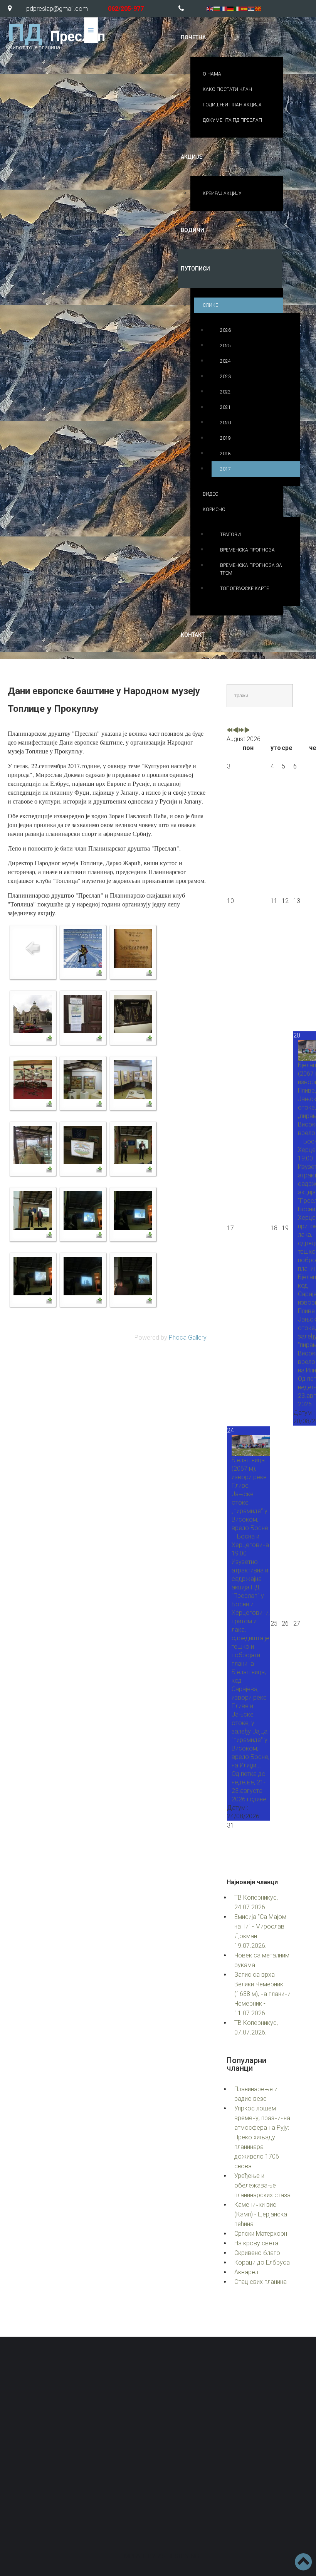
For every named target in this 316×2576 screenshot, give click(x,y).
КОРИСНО (214, 509)
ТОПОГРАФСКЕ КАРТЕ (245, 589)
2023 (225, 377)
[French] (224, 8)
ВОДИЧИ (192, 230)
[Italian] (238, 8)
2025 (225, 346)
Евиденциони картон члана (203, 2454)
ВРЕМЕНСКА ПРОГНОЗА (247, 550)
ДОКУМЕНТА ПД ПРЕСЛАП (232, 120)
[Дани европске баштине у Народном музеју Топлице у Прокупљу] (83, 948)
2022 (225, 392)
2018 (225, 454)
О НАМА (212, 74)
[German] (231, 8)
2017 (225, 469)
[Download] (99, 973)
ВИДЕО (211, 494)
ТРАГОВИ (230, 535)
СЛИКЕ (210, 305)
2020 (225, 423)
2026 (225, 330)
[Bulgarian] (217, 8)
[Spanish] (245, 8)
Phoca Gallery (188, 1338)
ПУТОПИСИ (195, 269)
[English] (210, 8)
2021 (225, 407)
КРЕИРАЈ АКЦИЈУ (222, 193)
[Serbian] (252, 8)
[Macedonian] (259, 8)
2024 (225, 361)
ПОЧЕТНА (193, 37)
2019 (225, 438)
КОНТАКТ (193, 635)
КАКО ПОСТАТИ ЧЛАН (227, 89)
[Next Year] (241, 731)
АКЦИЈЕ (192, 157)
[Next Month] (247, 731)
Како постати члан (244, 2472)
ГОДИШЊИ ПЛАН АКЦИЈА (232, 105)
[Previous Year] (230, 731)
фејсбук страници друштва (217, 2503)
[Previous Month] (235, 731)
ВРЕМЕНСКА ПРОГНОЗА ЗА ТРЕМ (251, 569)
